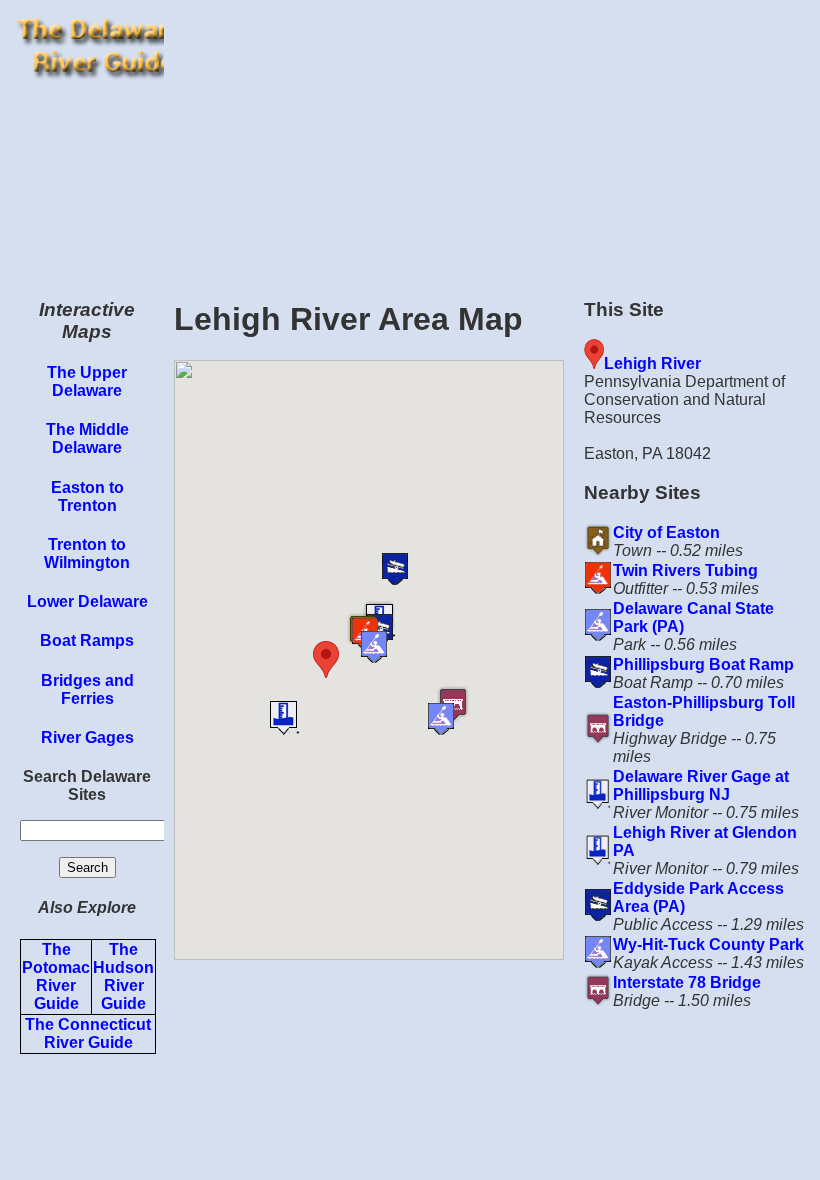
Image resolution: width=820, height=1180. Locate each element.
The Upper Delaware (87, 381)
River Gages (87, 737)
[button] (355, 659)
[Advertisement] (492, 140)
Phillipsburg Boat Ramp (703, 664)
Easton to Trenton (87, 496)
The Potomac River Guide (56, 976)
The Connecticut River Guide (88, 1033)
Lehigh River (652, 363)
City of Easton (666, 532)
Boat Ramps (87, 640)
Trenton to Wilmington (87, 553)
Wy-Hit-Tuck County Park (708, 944)
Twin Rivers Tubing (685, 570)
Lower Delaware (87, 601)
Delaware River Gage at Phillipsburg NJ (701, 785)
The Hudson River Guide (123, 976)
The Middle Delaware (87, 438)
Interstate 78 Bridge (687, 982)
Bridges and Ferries (87, 689)
